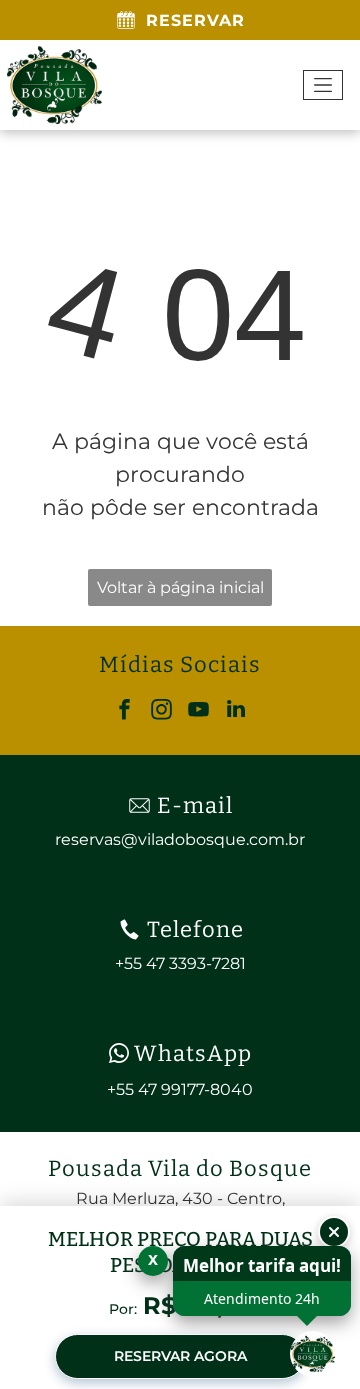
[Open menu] (323, 85)
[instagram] (162, 711)
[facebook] (125, 711)
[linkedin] (236, 711)
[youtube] (199, 711)
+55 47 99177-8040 (180, 1089)
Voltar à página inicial (180, 587)
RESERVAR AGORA (180, 1356)
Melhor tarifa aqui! (262, 1265)
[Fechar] (334, 1232)
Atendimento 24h (262, 1298)
